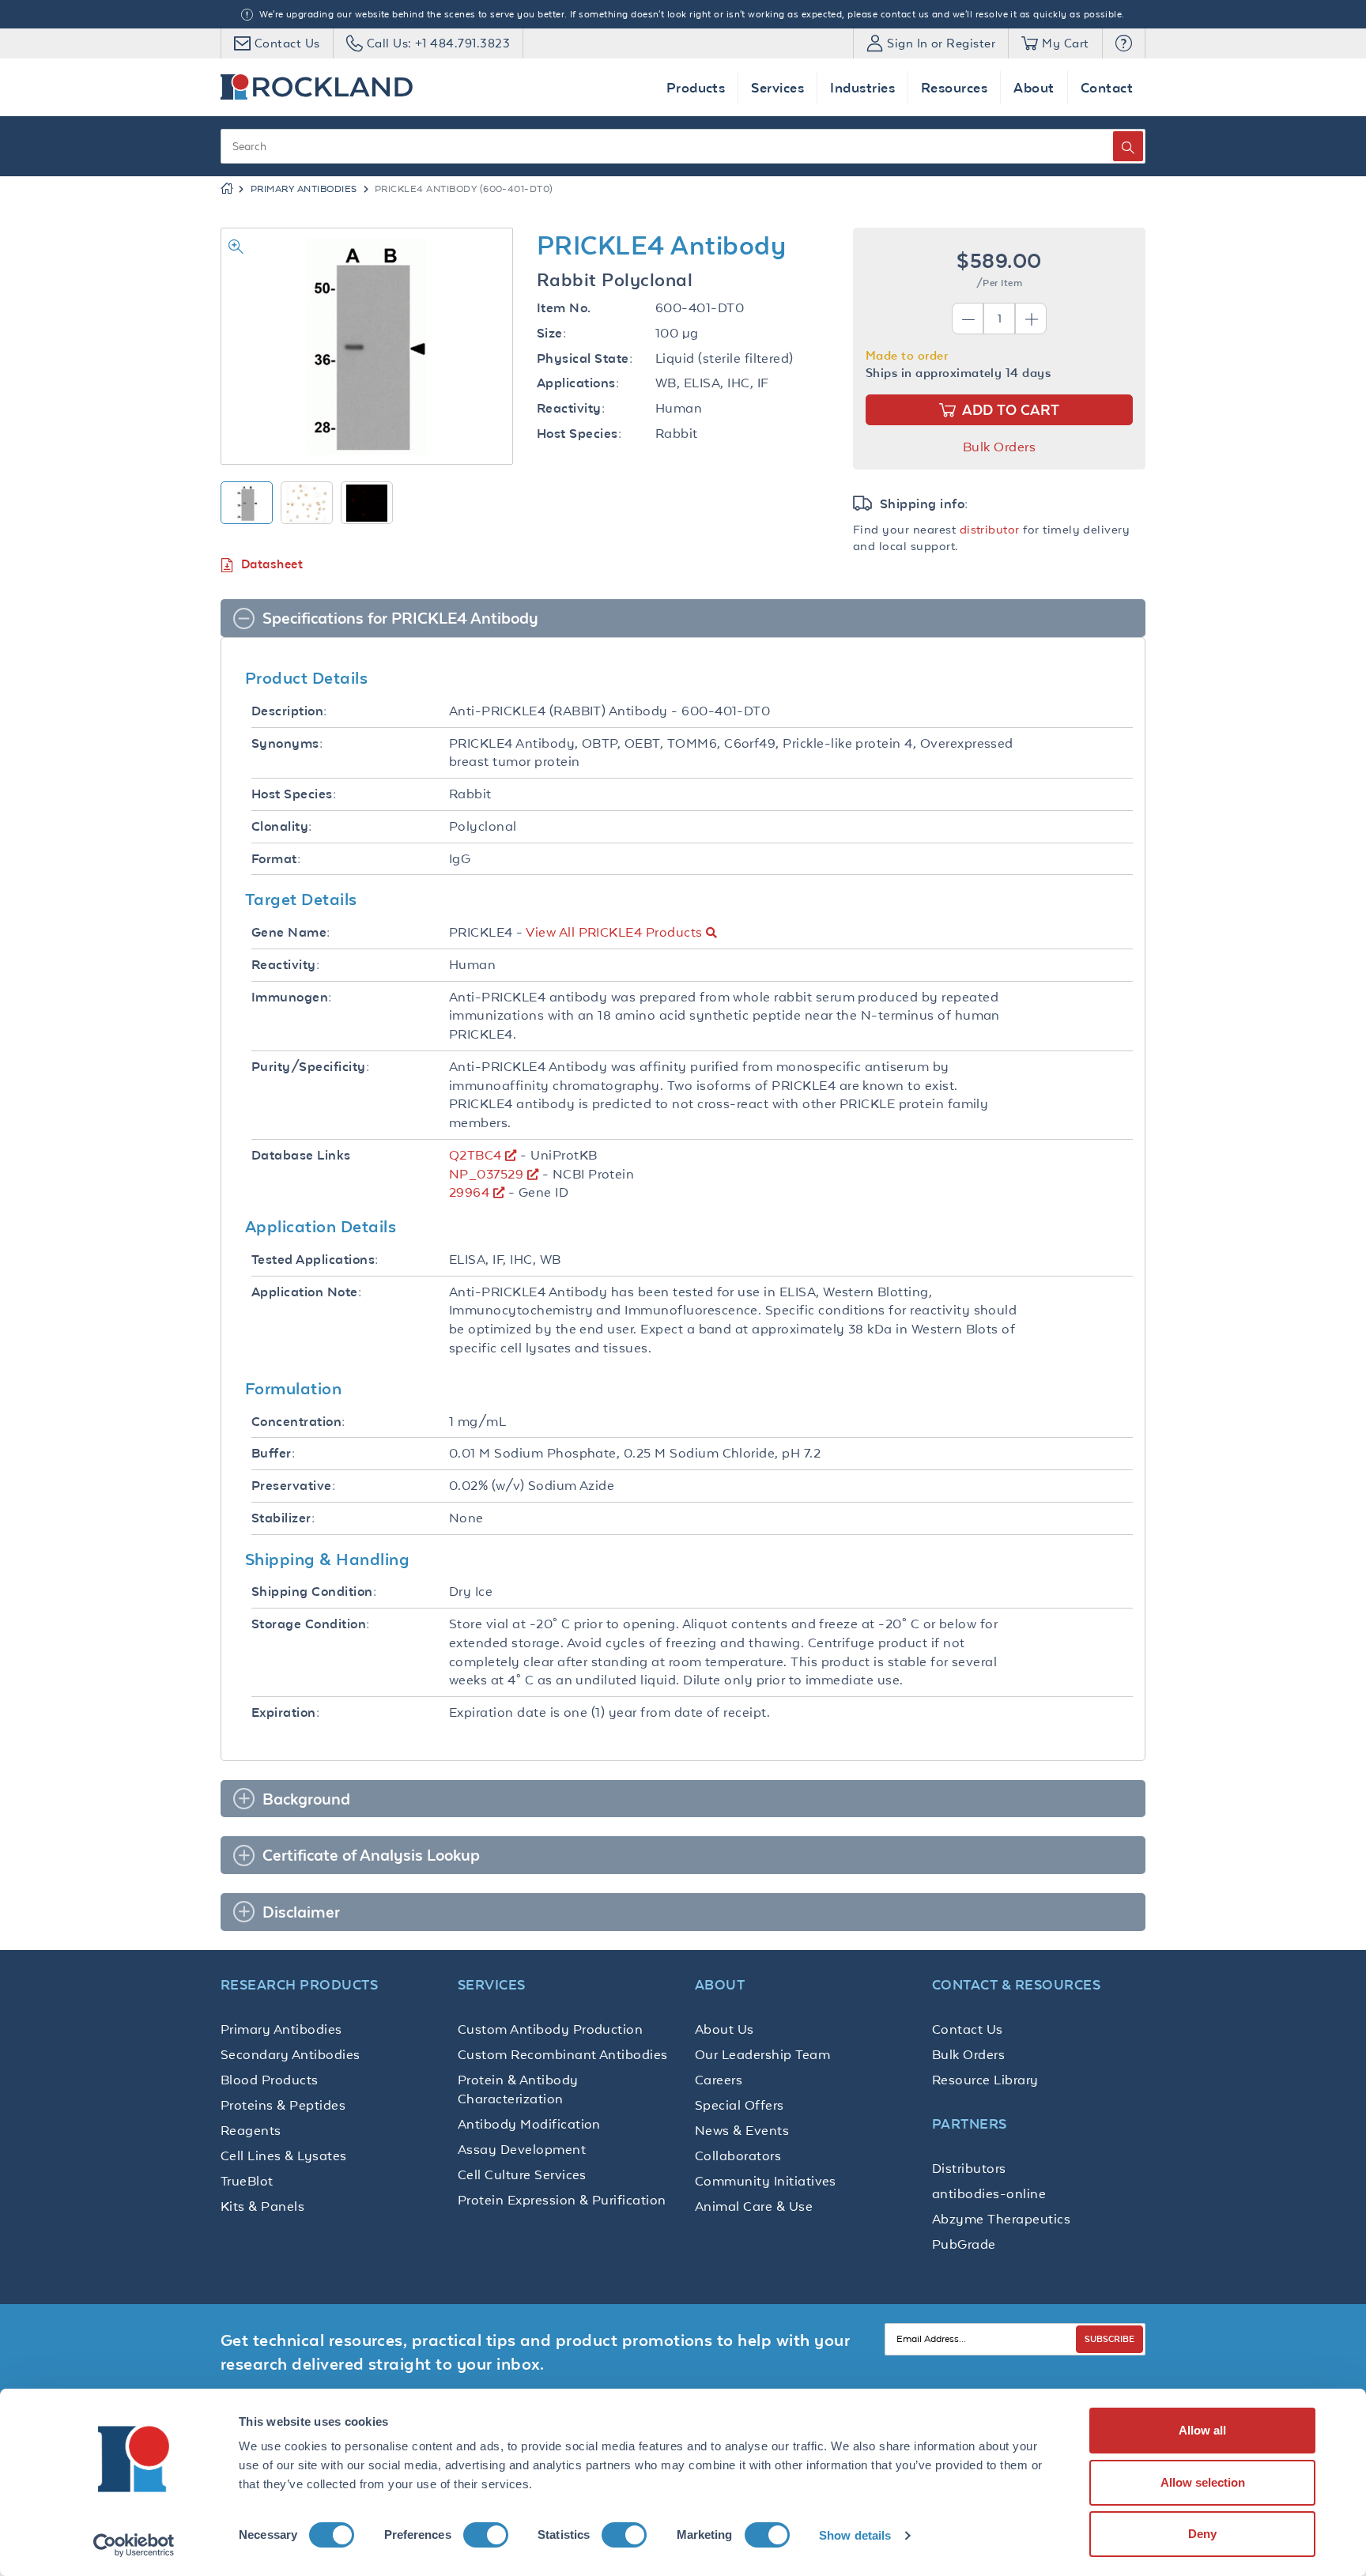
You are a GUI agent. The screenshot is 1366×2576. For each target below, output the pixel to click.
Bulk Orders (999, 447)
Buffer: (273, 1453)
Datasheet (272, 564)
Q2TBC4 (475, 1155)
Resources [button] (954, 87)
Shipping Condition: (314, 1592)
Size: (551, 333)
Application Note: (306, 1292)
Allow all (1202, 2430)
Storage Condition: (311, 1624)
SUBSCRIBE (1109, 2338)
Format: (276, 859)
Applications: (578, 383)
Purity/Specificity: (310, 1067)
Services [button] (777, 87)
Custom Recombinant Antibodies (563, 2054)
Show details (855, 2535)
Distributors (969, 2168)
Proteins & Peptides (283, 2105)
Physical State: (585, 358)
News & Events (742, 2130)
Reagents (251, 2130)
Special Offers (740, 2105)
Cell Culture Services (522, 2174)
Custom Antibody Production (550, 2029)
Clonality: (282, 826)
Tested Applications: (315, 1260)
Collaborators (738, 2155)
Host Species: (579, 434)
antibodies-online (989, 2193)
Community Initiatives (766, 2181)
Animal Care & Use (754, 2206)
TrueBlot (247, 2181)
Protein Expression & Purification (562, 2200)
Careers (719, 2080)
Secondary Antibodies (291, 2054)
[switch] (486, 2535)
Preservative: (293, 1486)
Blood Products (270, 2080)
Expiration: (285, 1712)
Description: (289, 711)
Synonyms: (287, 743)
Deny (1202, 2534)
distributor (990, 529)
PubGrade (964, 2244)
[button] (1124, 43)
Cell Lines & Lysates (284, 2155)
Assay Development (522, 2149)
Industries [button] (862, 87)
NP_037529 (486, 1174)
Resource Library (985, 2080)
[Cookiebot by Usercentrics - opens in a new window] (134, 2545)
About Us (725, 2029)
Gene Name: (291, 932)
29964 (469, 1192)
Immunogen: (292, 997)
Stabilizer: (283, 1518)
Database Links (301, 1155)
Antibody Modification (529, 2124)
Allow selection (1203, 2482)
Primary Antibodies (304, 189)
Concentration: (298, 1422)
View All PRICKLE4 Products (614, 932)
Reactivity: (571, 408)
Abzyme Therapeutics (1001, 2219)
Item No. (564, 308)
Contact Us (968, 2029)
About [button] (1034, 87)
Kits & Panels (262, 2206)
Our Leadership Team (762, 2054)
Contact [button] (1107, 87)
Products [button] (696, 87)
